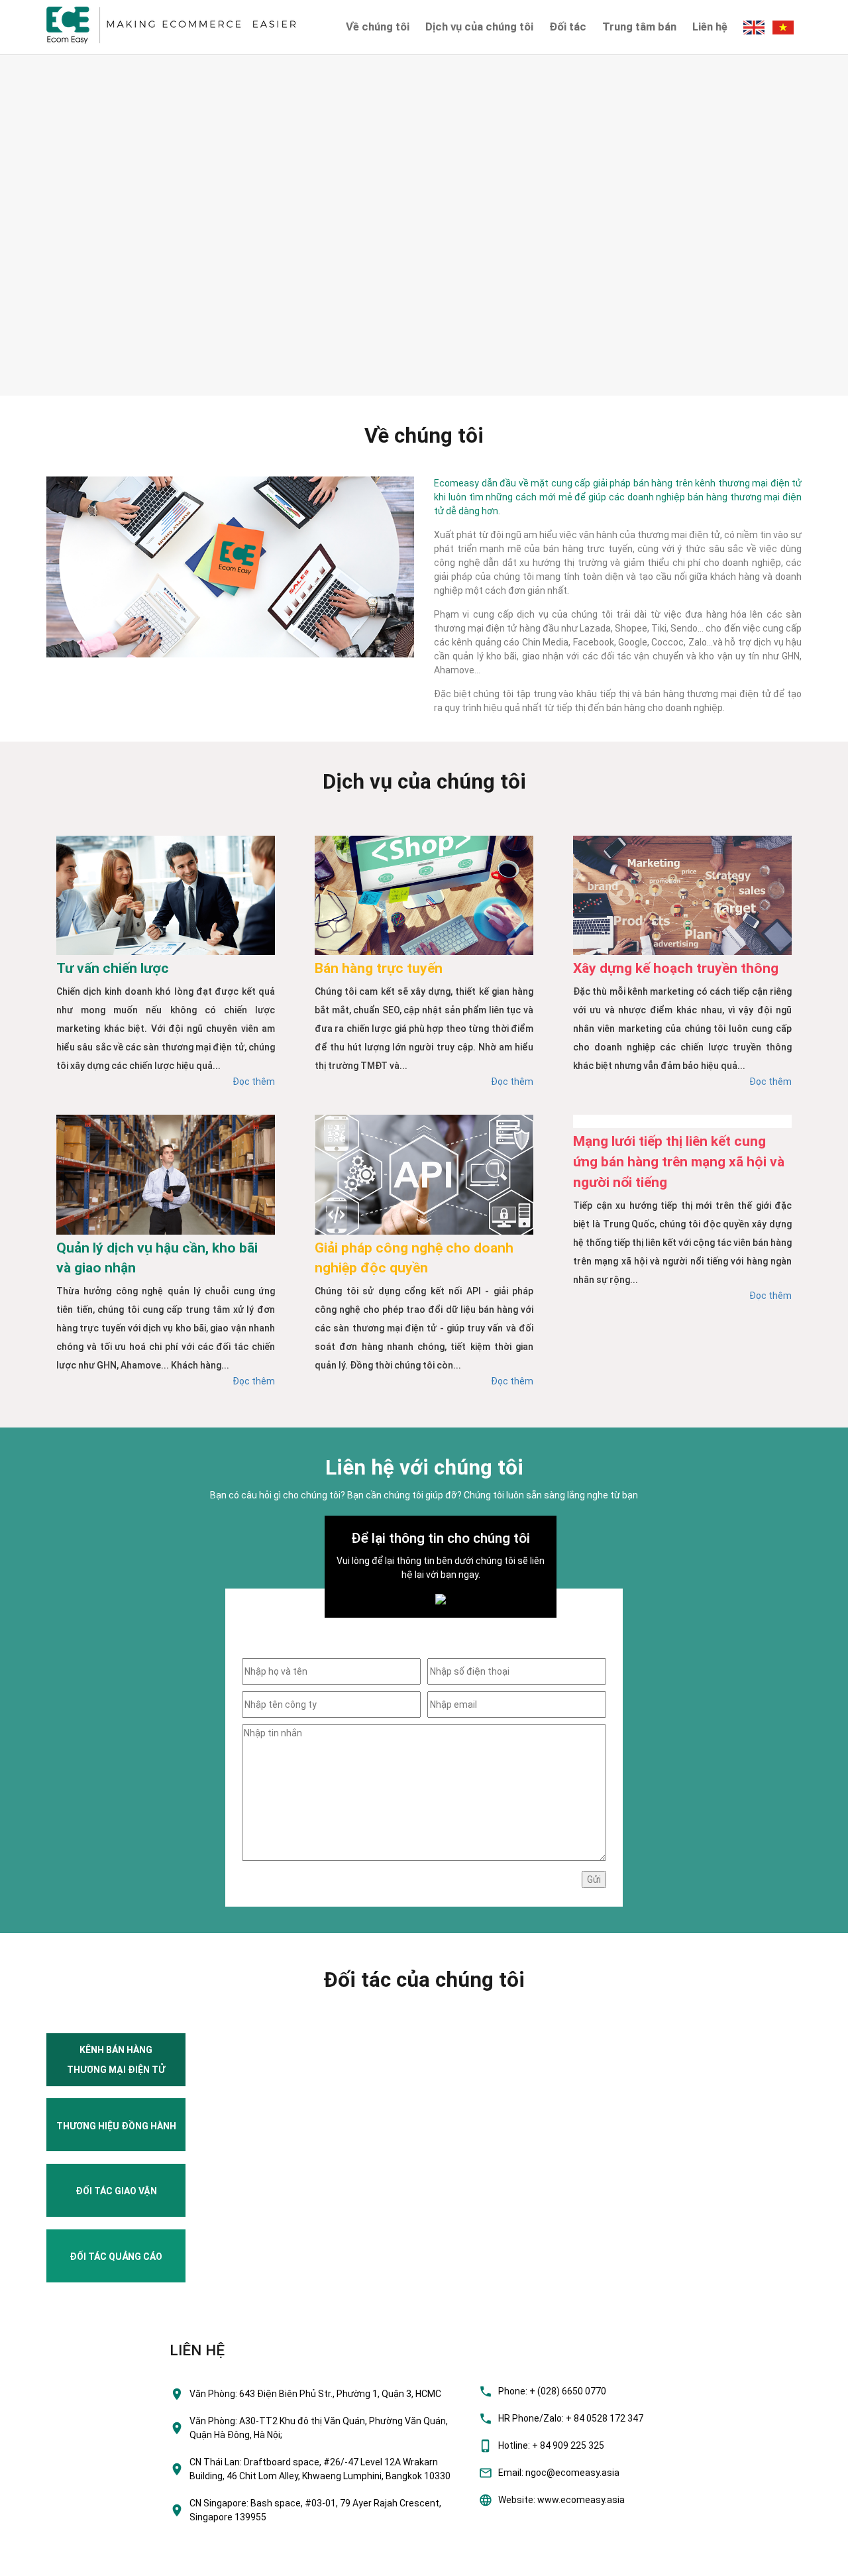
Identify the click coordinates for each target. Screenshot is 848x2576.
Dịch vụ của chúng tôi (479, 27)
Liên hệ (710, 27)
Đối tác (568, 27)
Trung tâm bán (639, 27)
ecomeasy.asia (39, 2562)
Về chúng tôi (378, 27)
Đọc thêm (254, 1082)
